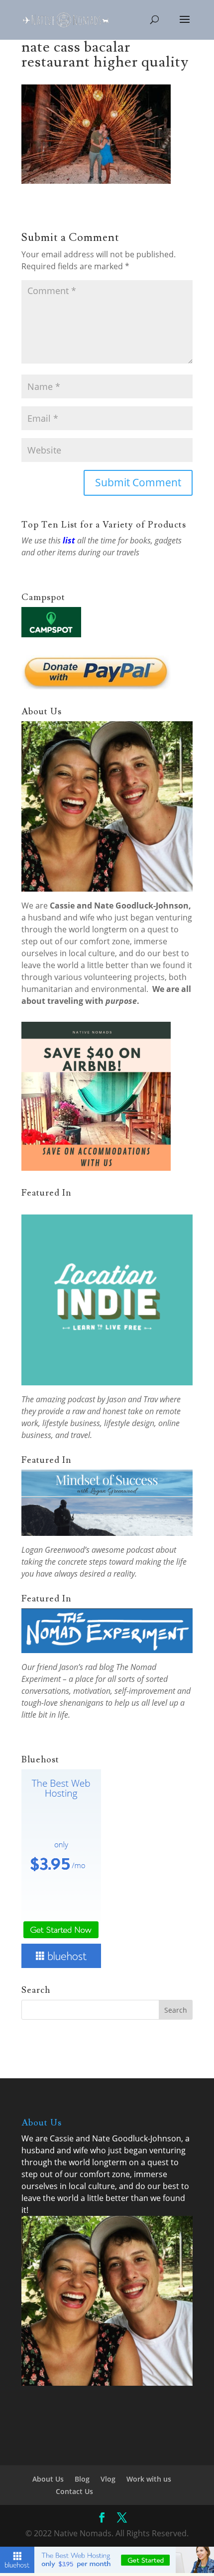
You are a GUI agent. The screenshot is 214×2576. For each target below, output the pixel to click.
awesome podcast (123, 1550)
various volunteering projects (109, 977)
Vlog (108, 2479)
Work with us (149, 2479)
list (69, 540)
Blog (82, 2479)
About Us (48, 2479)
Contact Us (74, 2491)
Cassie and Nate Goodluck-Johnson (119, 906)
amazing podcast (65, 1399)
